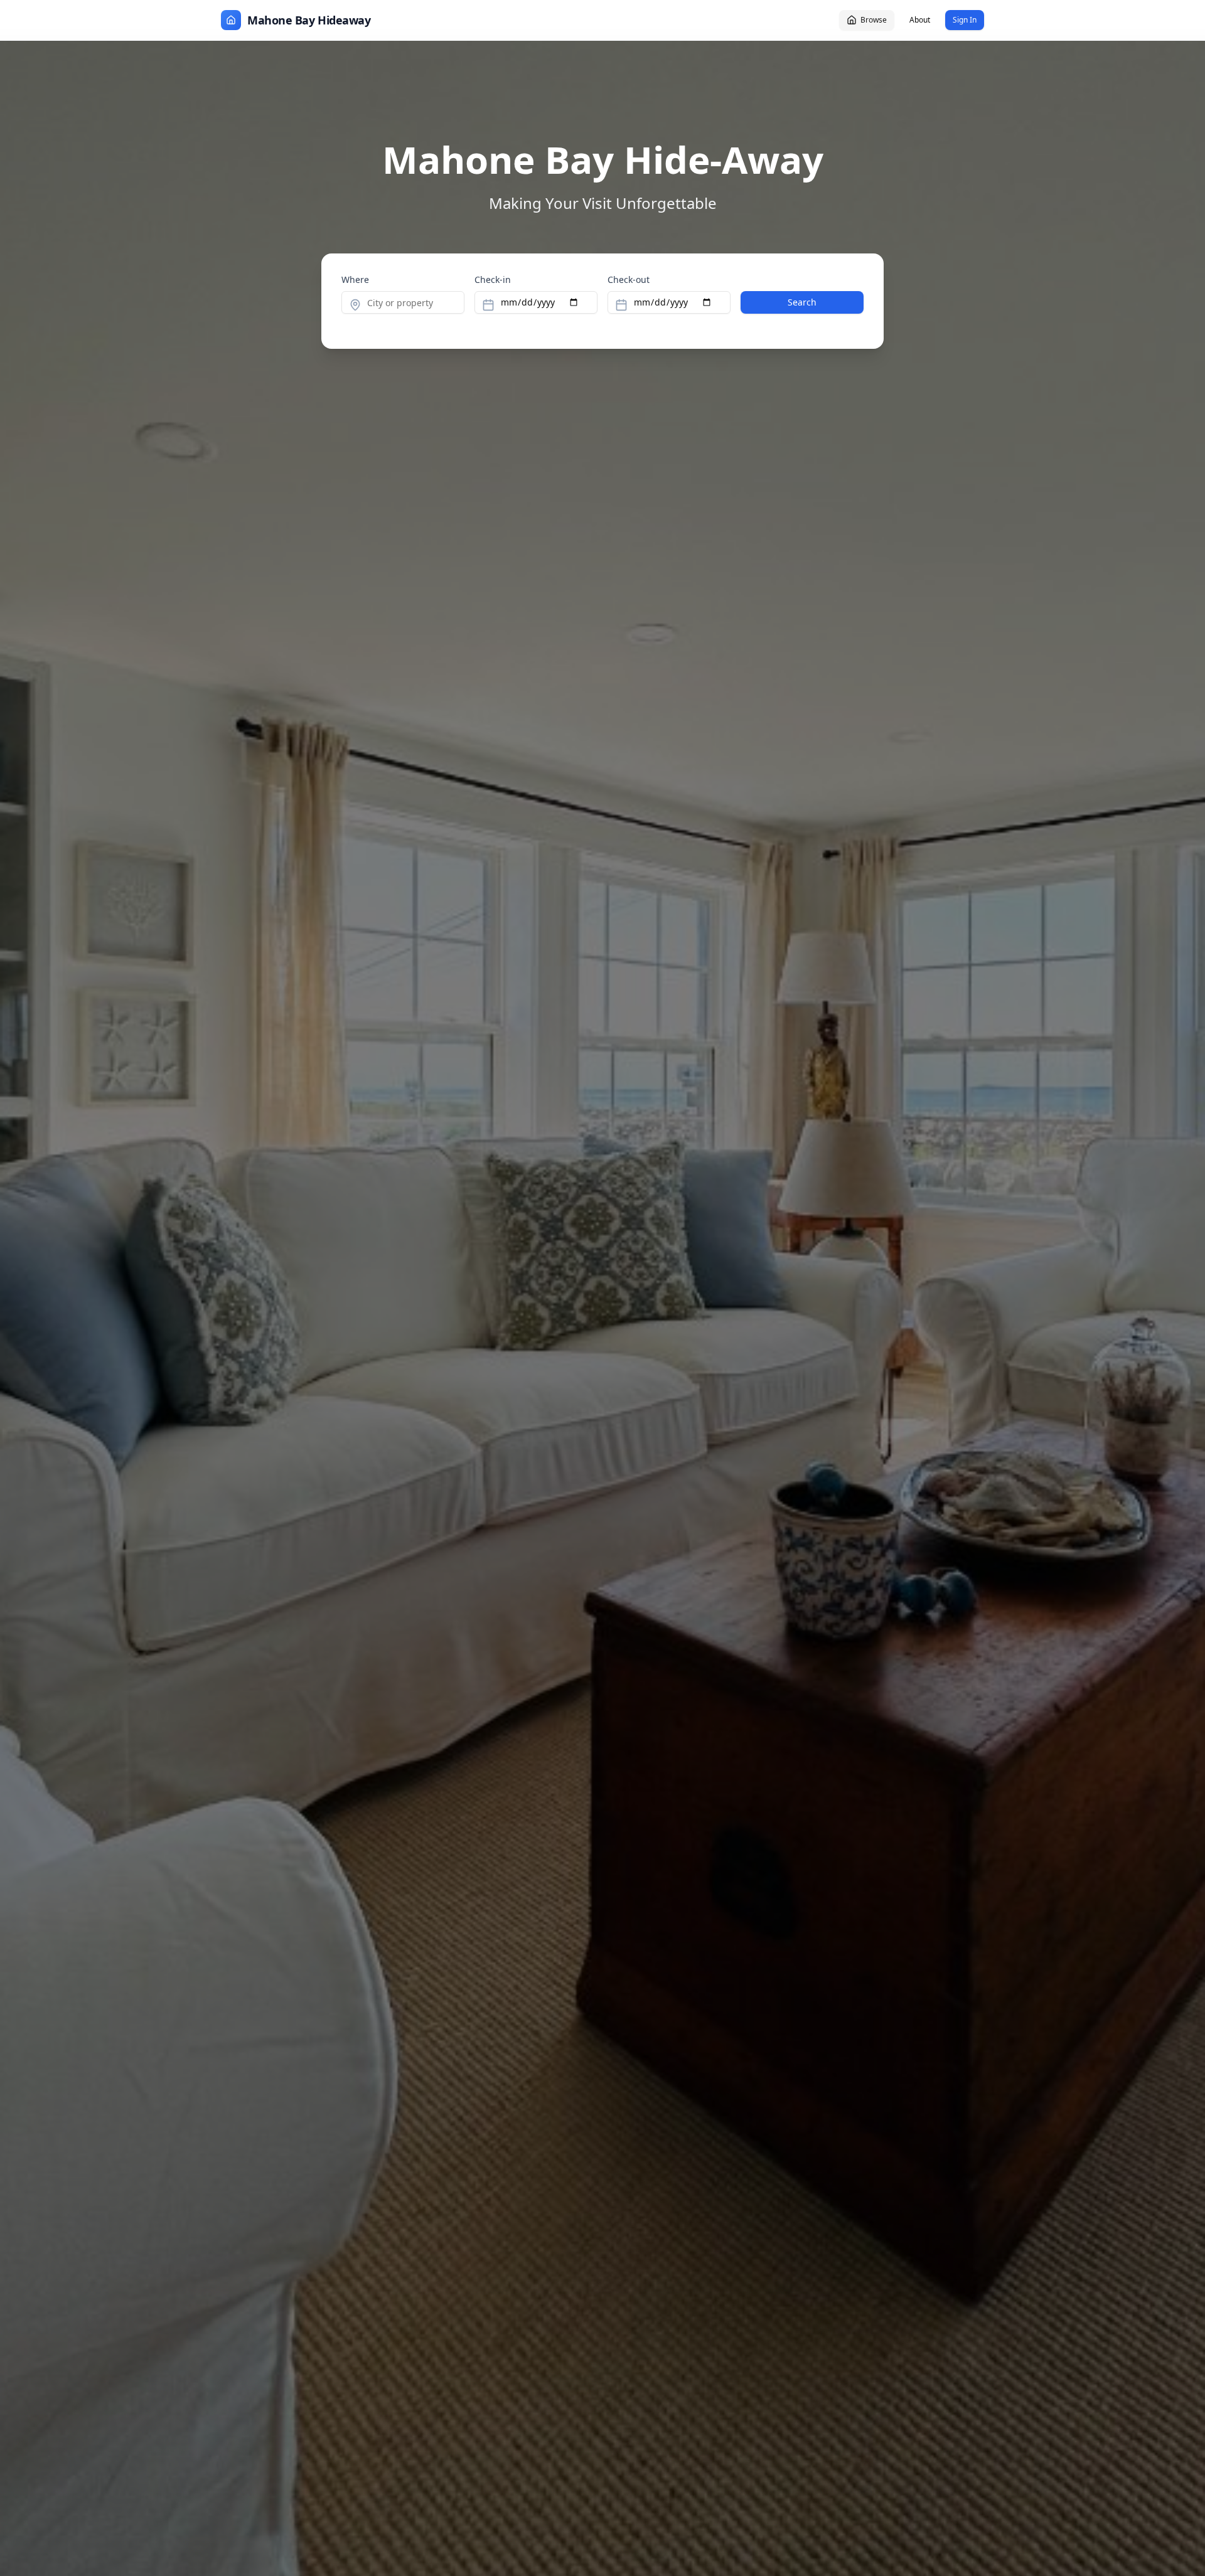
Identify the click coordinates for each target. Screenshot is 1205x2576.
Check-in (493, 279)
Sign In (965, 20)
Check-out (629, 279)
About (920, 20)
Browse (874, 20)
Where (355, 279)
